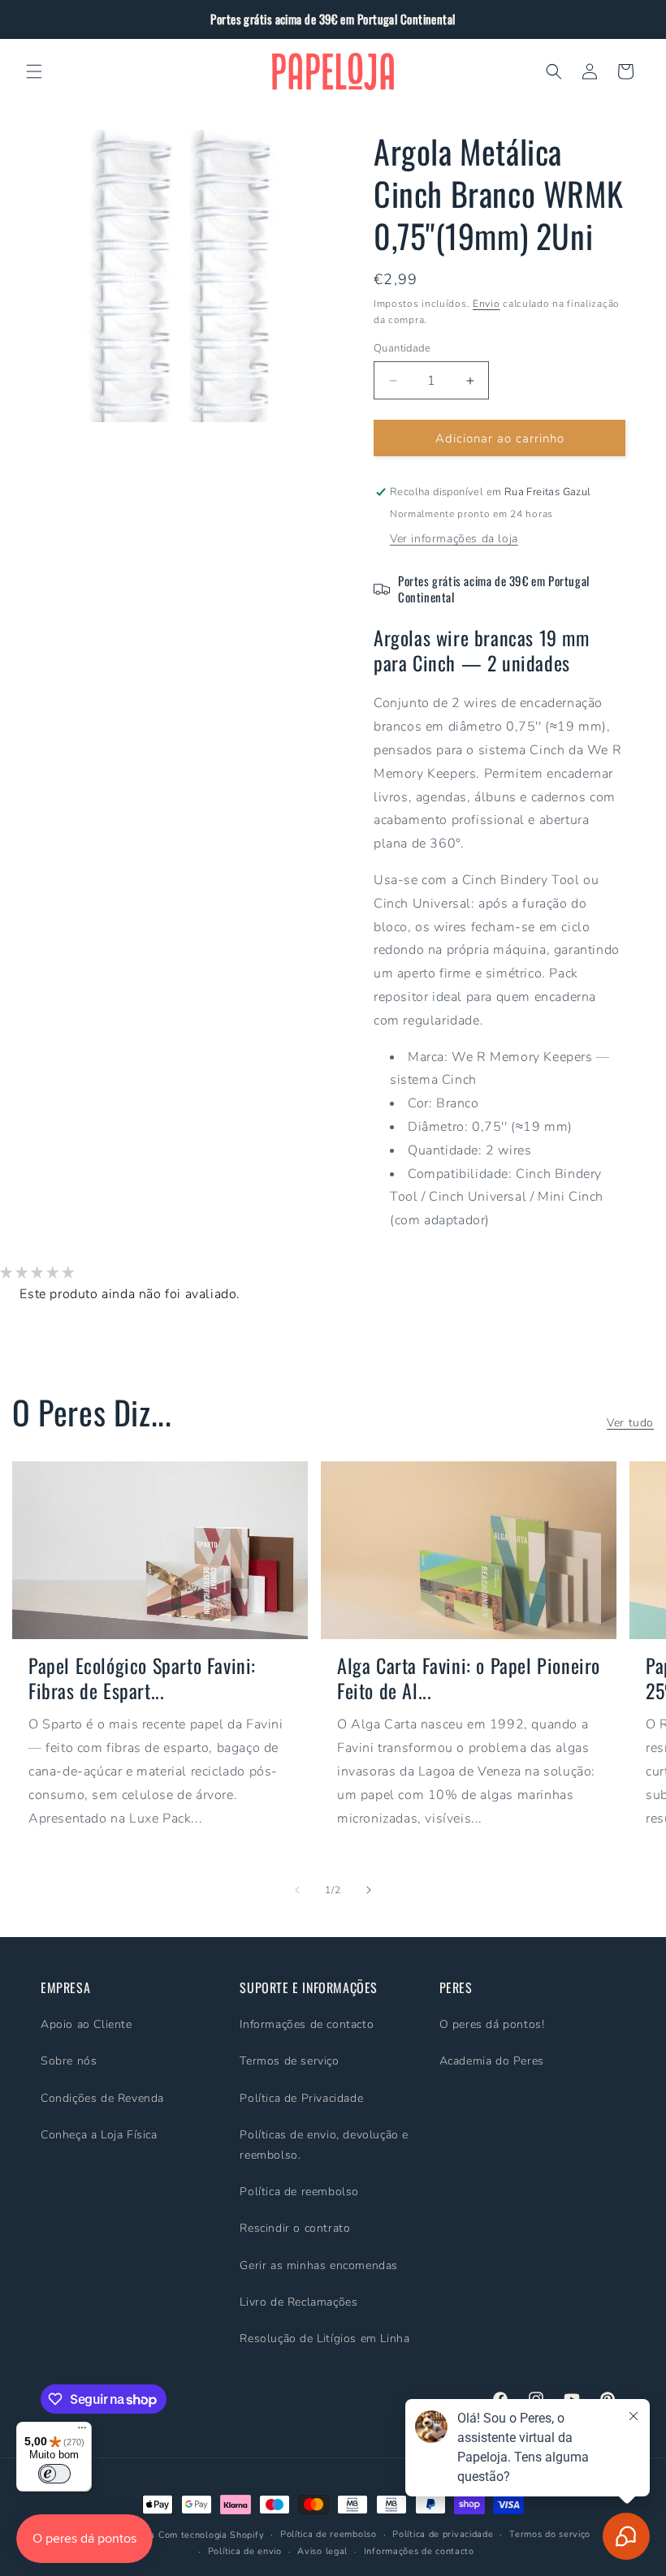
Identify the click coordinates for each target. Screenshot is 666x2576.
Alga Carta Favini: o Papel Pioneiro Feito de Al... (469, 1678)
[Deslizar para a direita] (369, 1890)
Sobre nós (69, 2061)
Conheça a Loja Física (99, 2135)
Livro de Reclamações (298, 2302)
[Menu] (82, 2431)
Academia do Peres (492, 2061)
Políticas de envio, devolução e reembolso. (324, 2145)
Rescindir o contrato (295, 2228)
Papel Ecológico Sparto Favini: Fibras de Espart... (142, 1678)
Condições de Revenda (102, 2098)
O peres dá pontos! (492, 2024)
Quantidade (402, 348)
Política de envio (245, 2551)
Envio (487, 304)
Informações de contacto (307, 2024)
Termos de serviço (289, 2061)
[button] (34, 71)
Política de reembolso (299, 2192)
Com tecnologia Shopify (211, 2535)
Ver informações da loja (454, 539)
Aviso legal (322, 2551)
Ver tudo (630, 1423)
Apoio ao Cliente (86, 2024)
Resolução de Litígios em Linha (324, 2339)
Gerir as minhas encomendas (319, 2265)
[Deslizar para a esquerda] (297, 1890)
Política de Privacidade (301, 2098)
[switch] (54, 2474)
